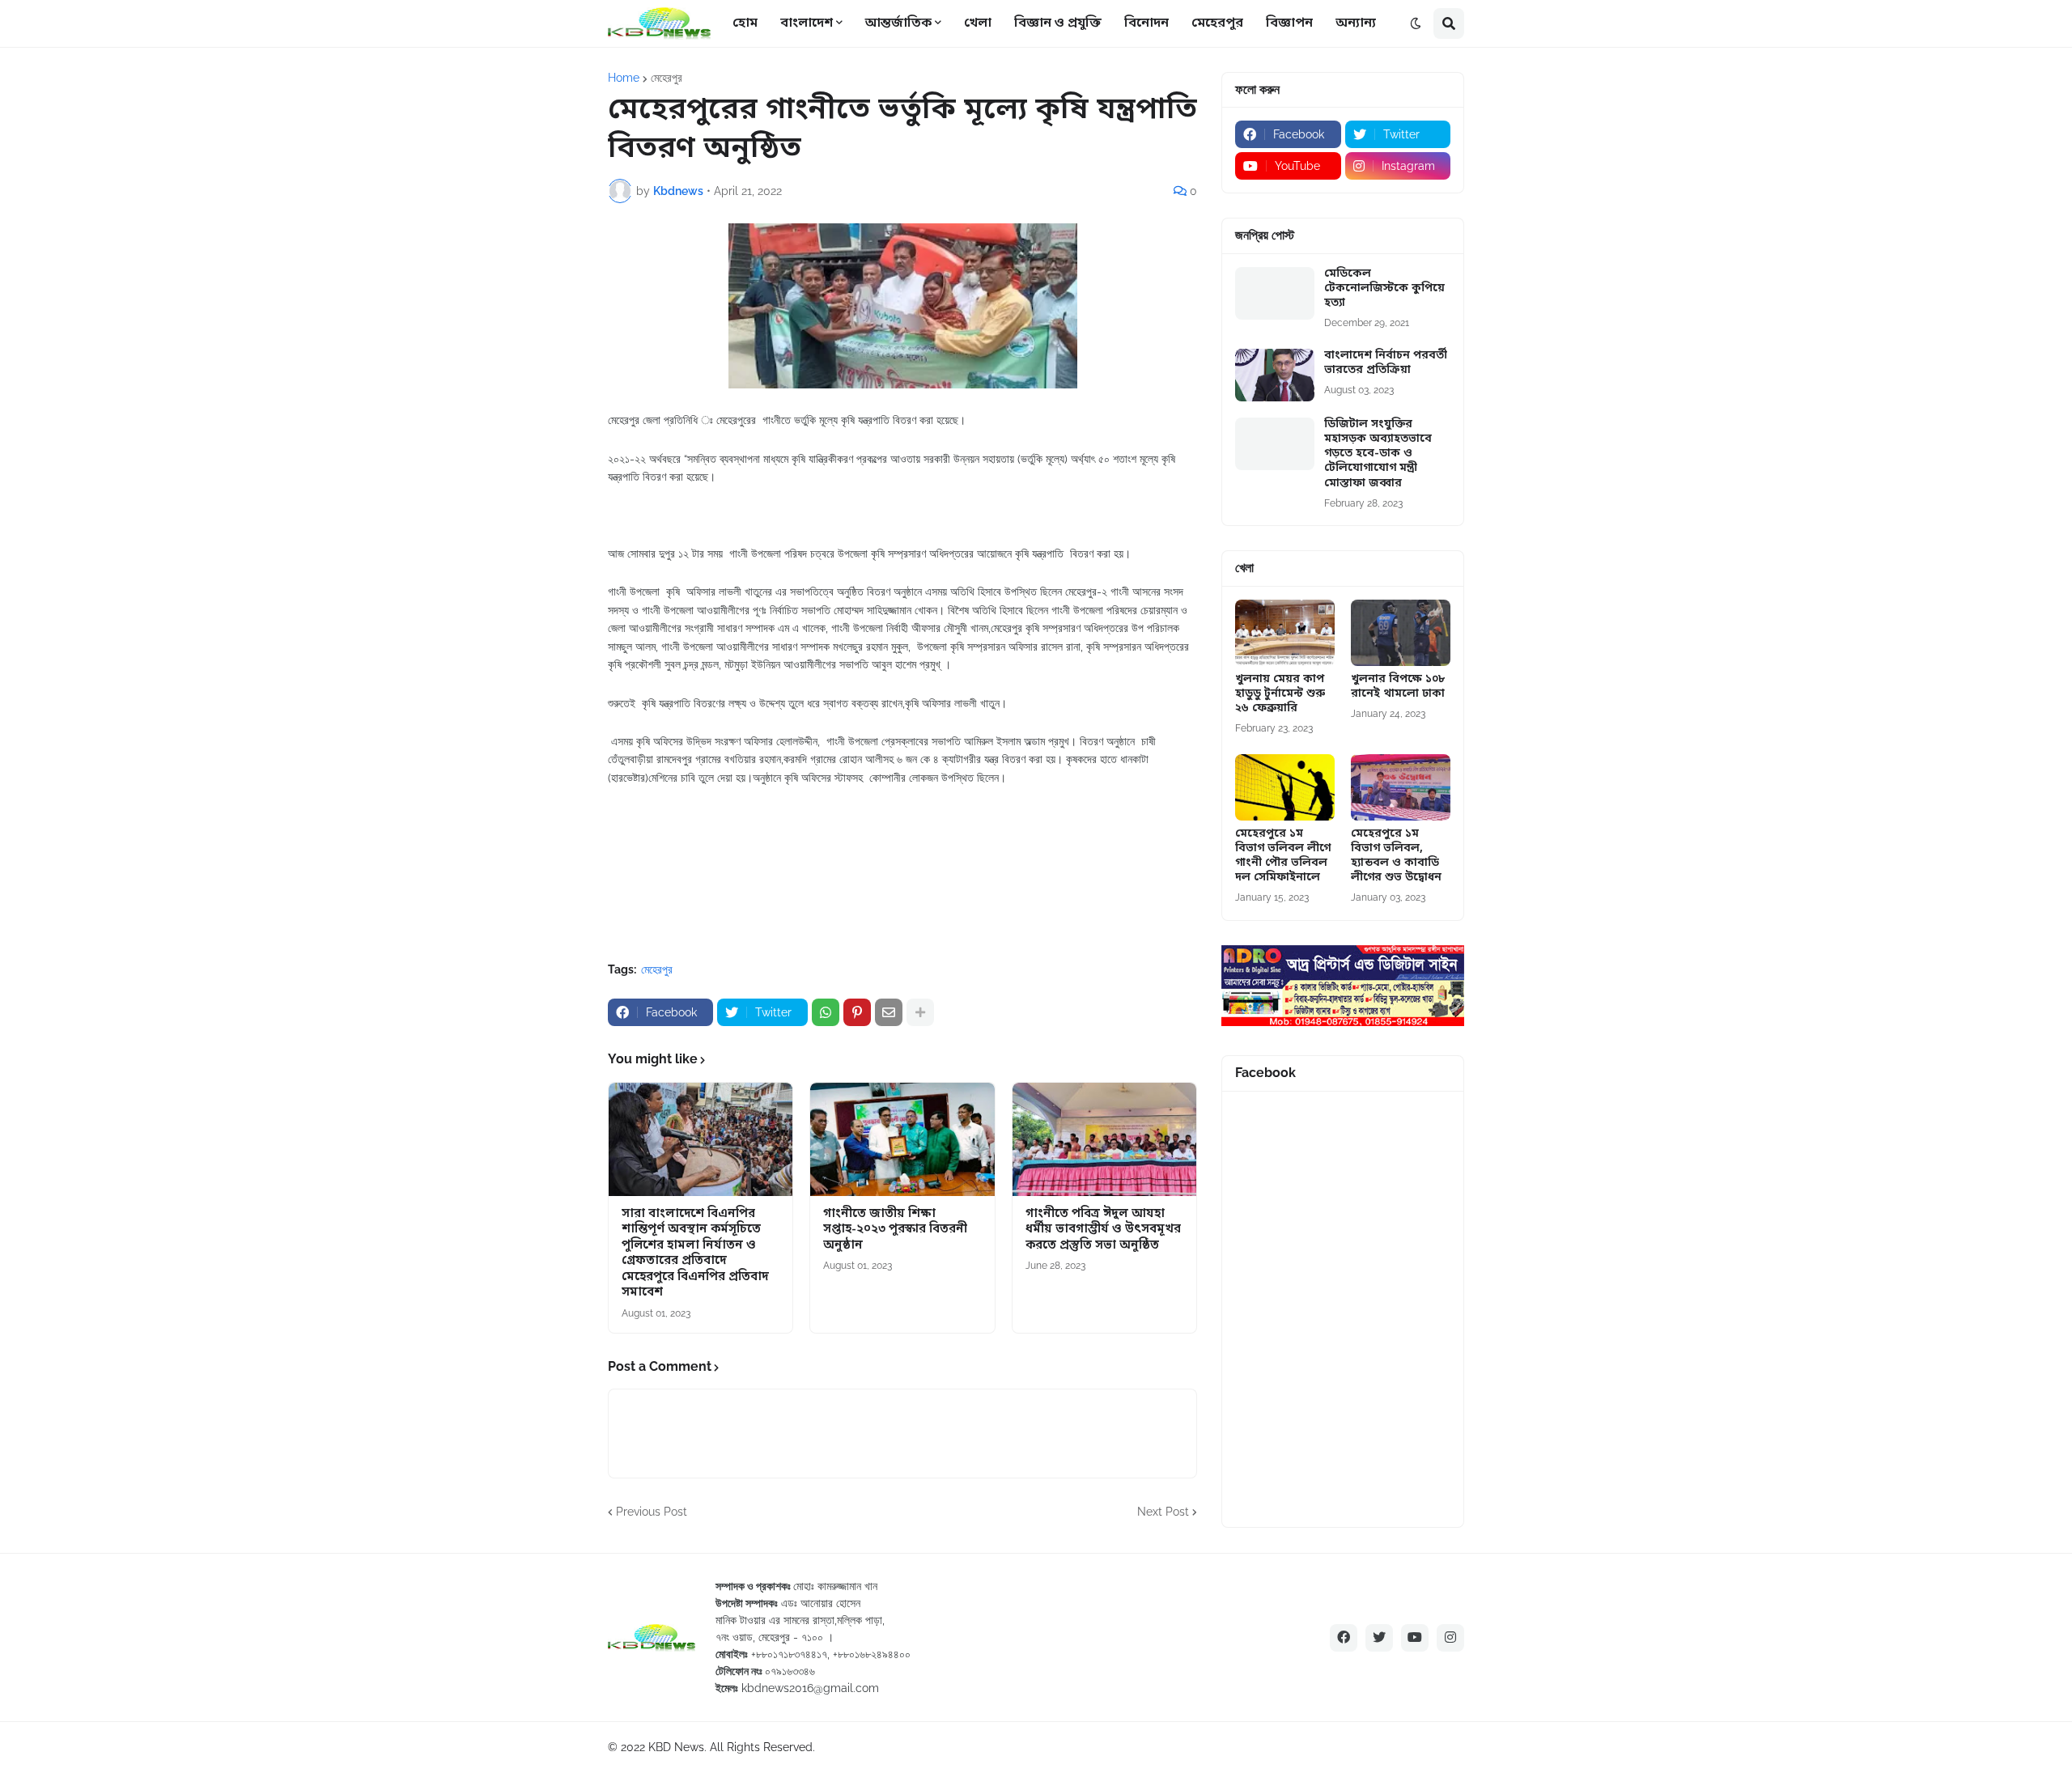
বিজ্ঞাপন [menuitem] (1289, 23)
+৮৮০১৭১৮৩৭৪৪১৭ (789, 1654)
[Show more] (920, 1012)
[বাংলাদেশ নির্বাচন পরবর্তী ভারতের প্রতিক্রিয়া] (1275, 375)
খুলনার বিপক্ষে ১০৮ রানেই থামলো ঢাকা (1398, 687)
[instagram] (1450, 1638)
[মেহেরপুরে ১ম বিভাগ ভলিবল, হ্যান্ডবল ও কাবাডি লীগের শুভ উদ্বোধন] (1401, 787)
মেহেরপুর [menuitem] (1217, 23)
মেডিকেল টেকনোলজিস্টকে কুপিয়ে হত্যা (1384, 289)
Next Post (1163, 1512)
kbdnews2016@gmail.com (810, 1688)
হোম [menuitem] (745, 23)
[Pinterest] (857, 1012)
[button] (1416, 23)
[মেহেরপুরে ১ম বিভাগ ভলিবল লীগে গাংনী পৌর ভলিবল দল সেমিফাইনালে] (1285, 787)
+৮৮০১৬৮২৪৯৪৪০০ (872, 1654)
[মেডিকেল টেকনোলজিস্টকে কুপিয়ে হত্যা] (1275, 293)
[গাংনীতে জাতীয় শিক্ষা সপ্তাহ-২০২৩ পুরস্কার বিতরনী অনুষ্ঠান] (902, 1139)
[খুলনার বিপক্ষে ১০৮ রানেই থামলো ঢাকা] (1401, 633)
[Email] (889, 1012)
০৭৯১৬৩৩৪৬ (790, 1671)
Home (624, 78)
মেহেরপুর (667, 78)
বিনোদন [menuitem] (1146, 23)
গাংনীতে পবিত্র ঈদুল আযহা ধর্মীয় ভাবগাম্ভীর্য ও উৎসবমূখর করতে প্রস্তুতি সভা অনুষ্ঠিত (1103, 1230)
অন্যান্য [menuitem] (1356, 23)
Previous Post (652, 1512)
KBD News (676, 1747)
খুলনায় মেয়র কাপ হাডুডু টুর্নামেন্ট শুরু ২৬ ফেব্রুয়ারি (1280, 694)
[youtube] (1415, 1638)
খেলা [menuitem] (978, 23)
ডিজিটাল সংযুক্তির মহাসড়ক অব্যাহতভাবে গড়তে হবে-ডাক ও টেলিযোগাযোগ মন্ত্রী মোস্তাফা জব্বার (1378, 454)
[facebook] (1344, 1638)
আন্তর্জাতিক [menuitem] (898, 23)
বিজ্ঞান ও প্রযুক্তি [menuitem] (1058, 23)
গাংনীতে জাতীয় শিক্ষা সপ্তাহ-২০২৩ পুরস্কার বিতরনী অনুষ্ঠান (895, 1230)
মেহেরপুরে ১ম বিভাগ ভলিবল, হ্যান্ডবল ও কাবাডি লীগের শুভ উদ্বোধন (1396, 857)
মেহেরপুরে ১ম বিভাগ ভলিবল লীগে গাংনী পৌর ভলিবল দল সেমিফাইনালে (1283, 857)
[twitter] (1379, 1638)
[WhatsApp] (826, 1012)
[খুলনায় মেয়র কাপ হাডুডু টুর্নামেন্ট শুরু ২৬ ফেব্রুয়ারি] (1285, 633)
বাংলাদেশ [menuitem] (807, 23)
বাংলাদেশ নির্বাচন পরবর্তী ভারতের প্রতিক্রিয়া (1386, 363)
